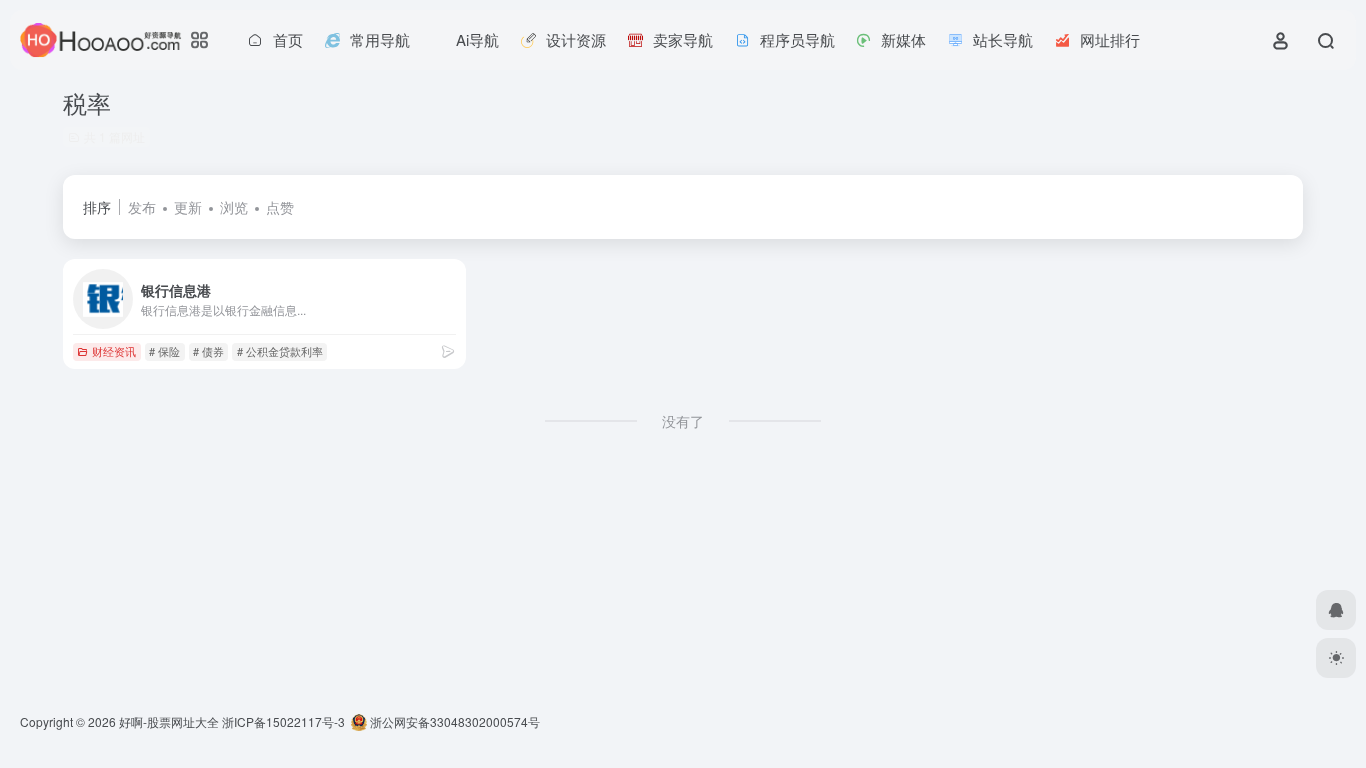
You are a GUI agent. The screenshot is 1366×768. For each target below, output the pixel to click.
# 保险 (164, 351)
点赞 (280, 207)
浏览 (234, 207)
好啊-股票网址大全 (169, 721)
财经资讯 (114, 351)
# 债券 (208, 351)
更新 (188, 207)
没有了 (683, 421)
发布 (142, 207)
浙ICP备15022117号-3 (283, 721)
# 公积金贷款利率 (280, 351)
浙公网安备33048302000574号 (453, 721)
